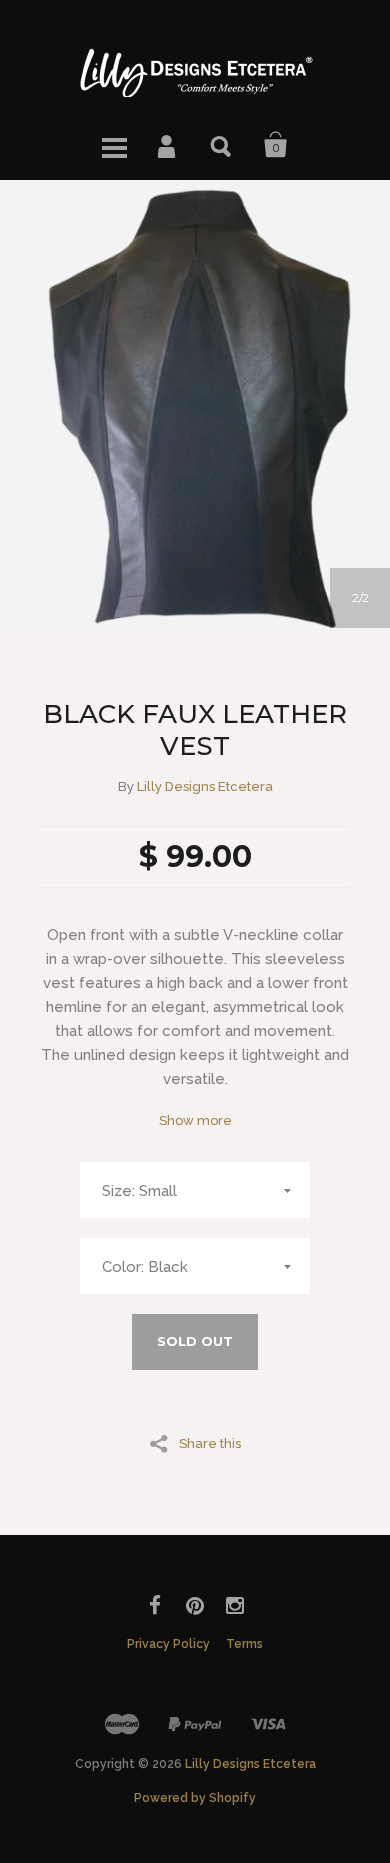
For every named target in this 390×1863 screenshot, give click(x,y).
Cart (276, 145)
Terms (244, 1644)
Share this (210, 1443)
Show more (195, 1120)
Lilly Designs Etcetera (205, 786)
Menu (114, 145)
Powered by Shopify (195, 1798)
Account (168, 145)
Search (222, 145)
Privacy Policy (168, 1644)
